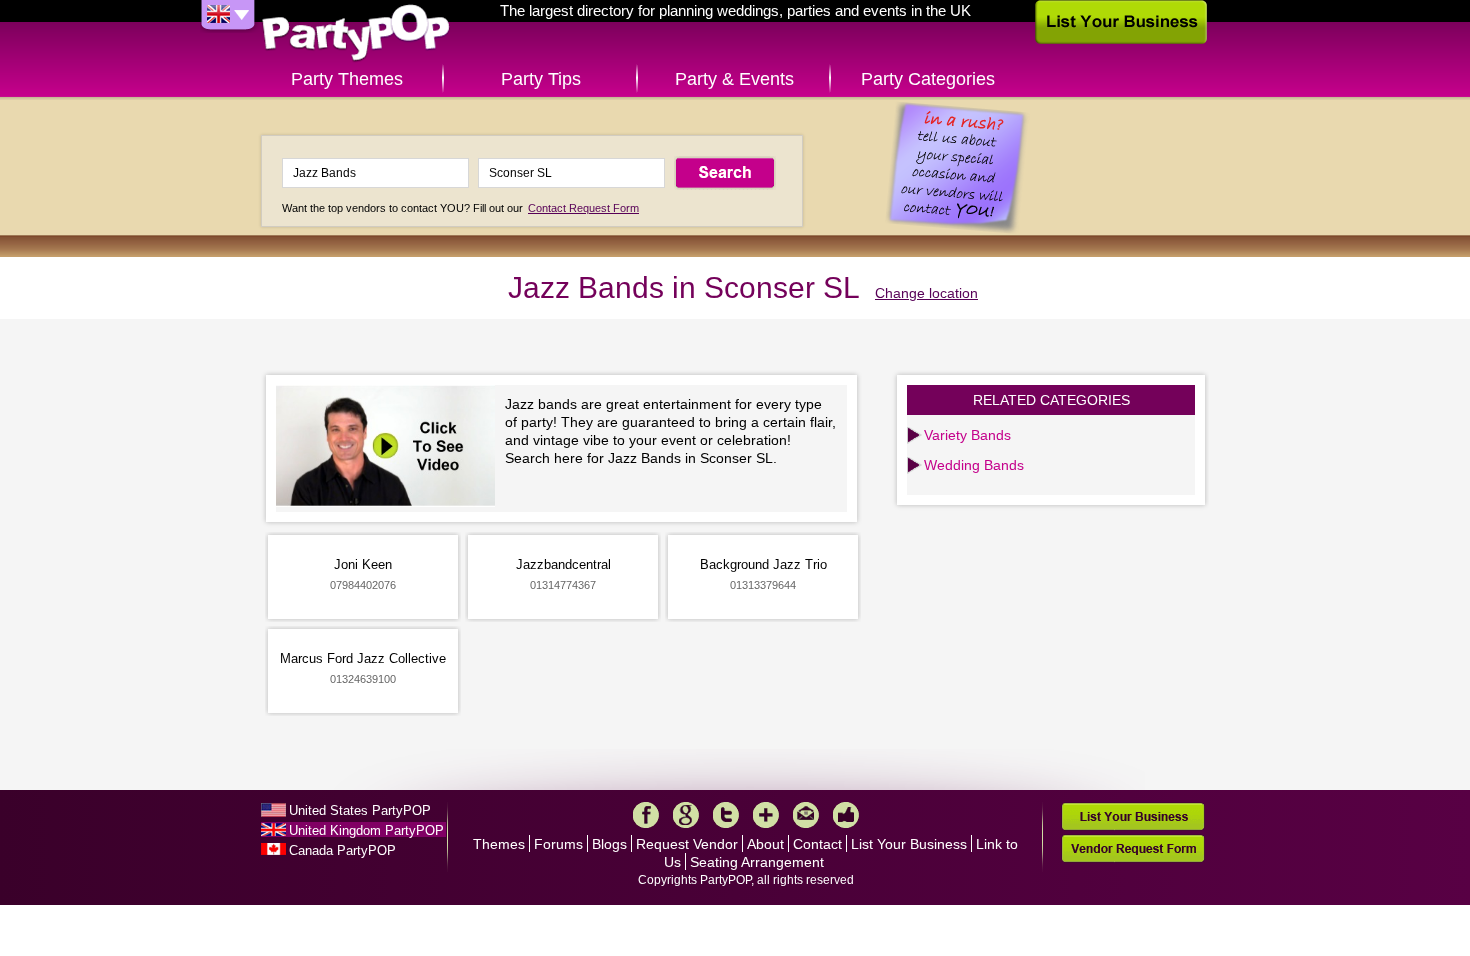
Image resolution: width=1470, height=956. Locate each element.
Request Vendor (687, 844)
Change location (926, 293)
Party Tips (541, 79)
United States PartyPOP (360, 810)
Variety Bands (967, 435)
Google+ (686, 815)
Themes (499, 844)
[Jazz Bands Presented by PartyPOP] (390, 448)
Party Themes (347, 79)
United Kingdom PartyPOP (366, 830)
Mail (806, 815)
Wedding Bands (974, 465)
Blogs (609, 844)
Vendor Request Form (1133, 848)
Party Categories (928, 79)
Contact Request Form (583, 208)
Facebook (646, 815)
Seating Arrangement (757, 862)
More (766, 815)
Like (846, 815)
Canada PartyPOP (342, 850)
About (765, 844)
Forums (558, 844)
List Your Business (909, 844)
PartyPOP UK (356, 33)
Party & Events (734, 79)
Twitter (726, 815)
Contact (817, 844)
